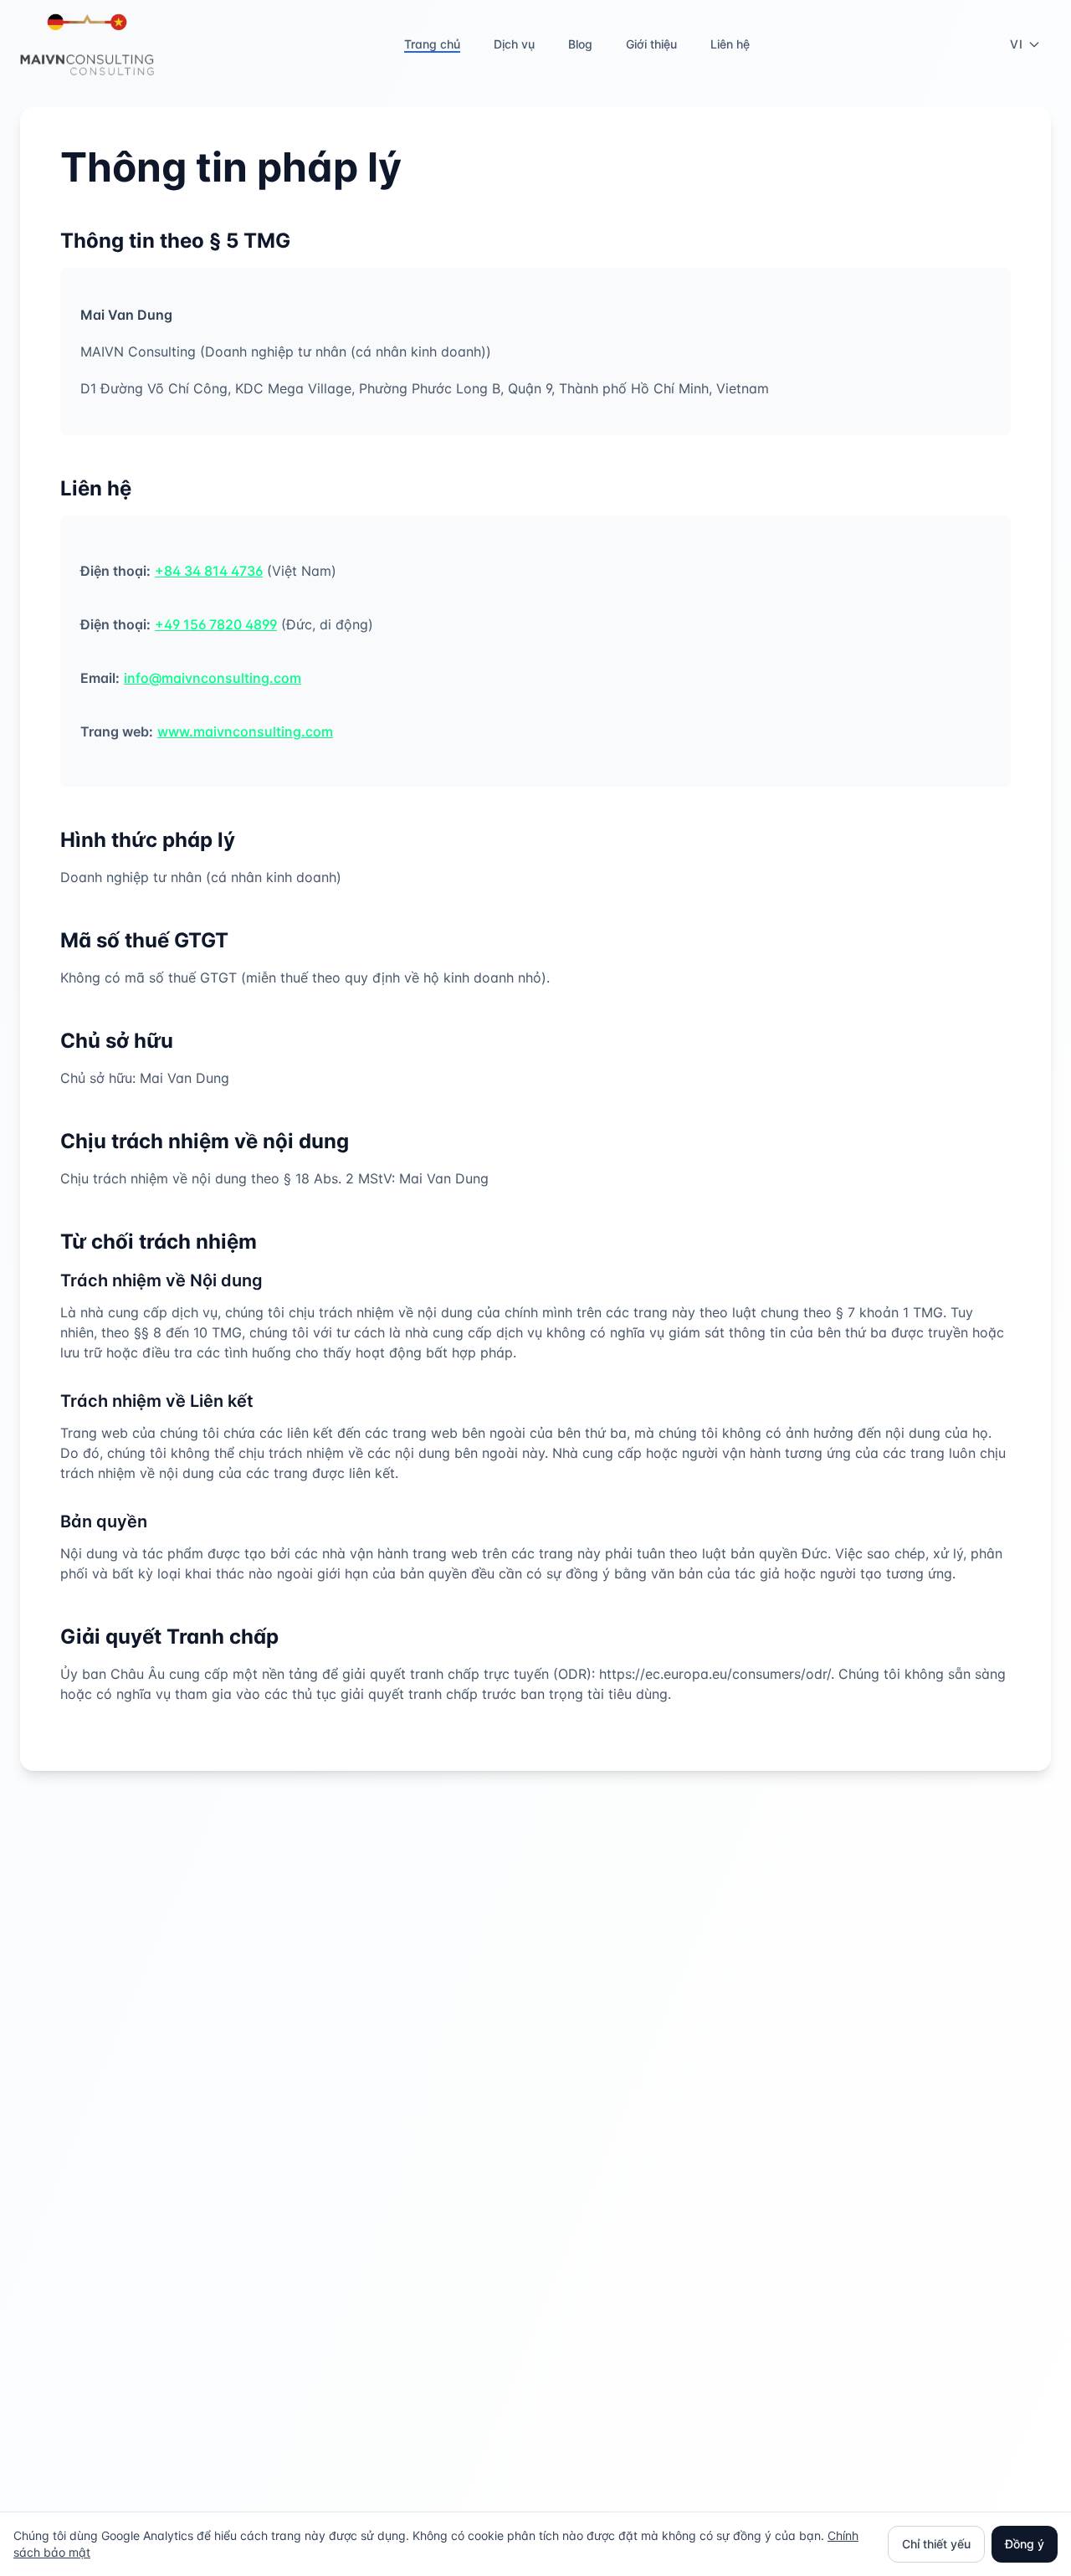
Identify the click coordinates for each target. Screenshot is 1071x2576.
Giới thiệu (651, 44)
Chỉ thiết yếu (936, 2544)
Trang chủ (432, 44)
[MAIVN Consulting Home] (87, 44)
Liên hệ (730, 44)
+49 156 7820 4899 (216, 624)
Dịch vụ (514, 44)
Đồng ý (1025, 2544)
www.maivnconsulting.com (245, 731)
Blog (580, 44)
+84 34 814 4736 (209, 571)
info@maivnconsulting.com (213, 678)
